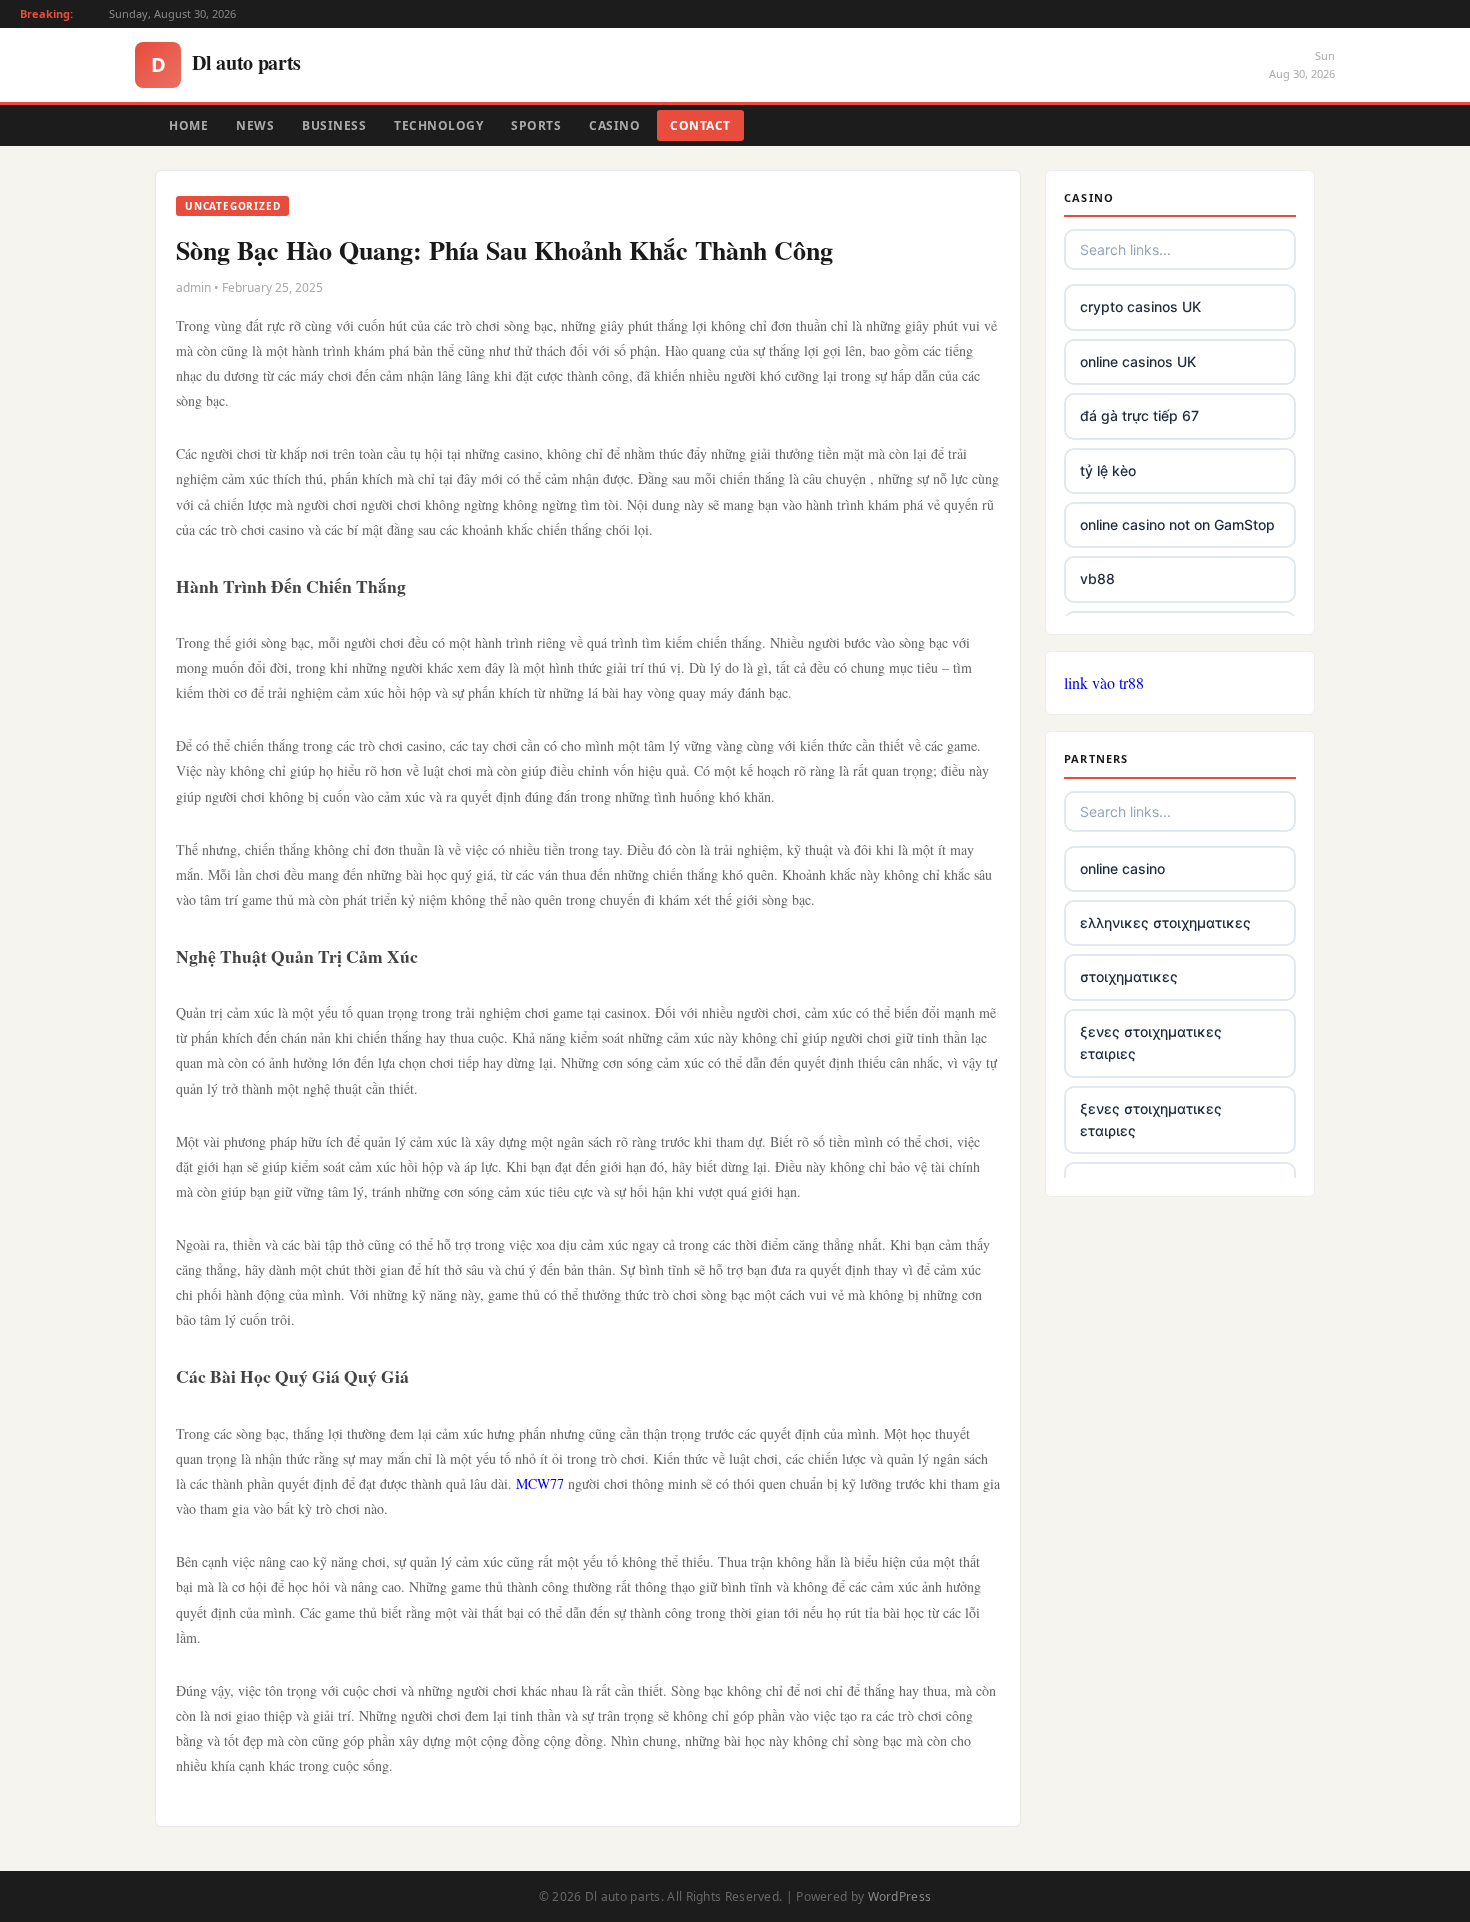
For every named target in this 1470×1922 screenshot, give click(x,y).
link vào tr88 (1104, 682)
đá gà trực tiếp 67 (1139, 415)
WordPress (900, 1896)
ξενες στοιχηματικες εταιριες (1151, 1042)
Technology (438, 125)
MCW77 (540, 1483)
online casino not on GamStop (1177, 524)
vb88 (1097, 578)
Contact (700, 125)
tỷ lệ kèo (1108, 470)
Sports (536, 125)
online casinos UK (1138, 361)
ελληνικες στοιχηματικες (1165, 922)
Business (334, 125)
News (255, 125)
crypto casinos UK (1140, 306)
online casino (1122, 868)
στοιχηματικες (1129, 976)
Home (188, 125)
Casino (614, 125)
